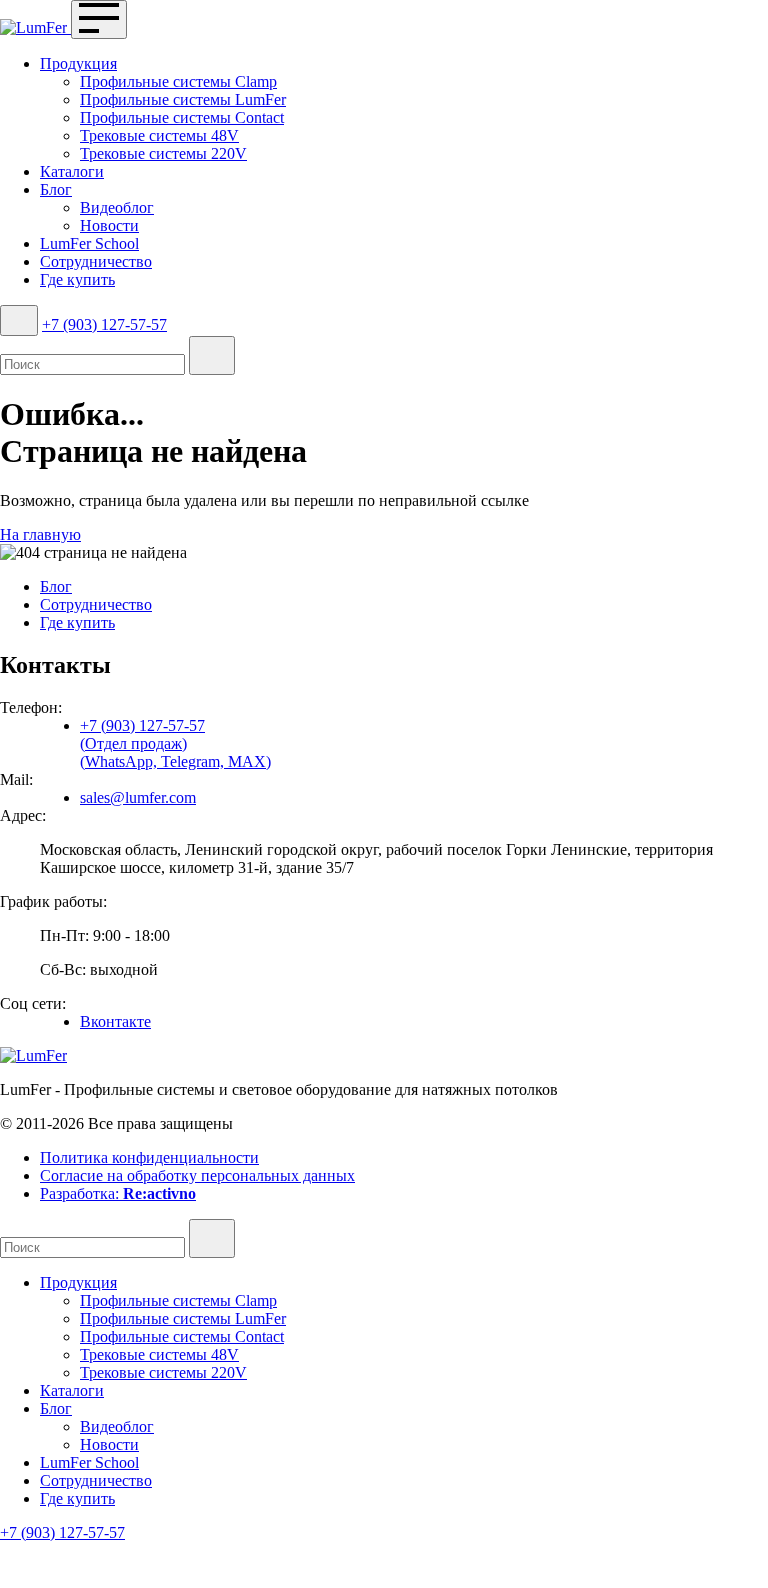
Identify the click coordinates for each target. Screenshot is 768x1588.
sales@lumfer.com (138, 797)
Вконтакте (115, 1021)
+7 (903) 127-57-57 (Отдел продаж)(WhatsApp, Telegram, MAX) (175, 743)
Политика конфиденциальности (149, 1157)
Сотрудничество (96, 261)
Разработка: (118, 1193)
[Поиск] (19, 320)
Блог (56, 189)
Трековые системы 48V (159, 135)
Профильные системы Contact (182, 117)
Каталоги (72, 171)
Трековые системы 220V (163, 153)
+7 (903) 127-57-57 (104, 324)
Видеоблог (117, 207)
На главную (40, 534)
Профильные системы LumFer (183, 99)
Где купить (77, 279)
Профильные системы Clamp (178, 81)
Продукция (78, 63)
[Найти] (212, 355)
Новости (109, 225)
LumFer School (89, 243)
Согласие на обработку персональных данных (197, 1175)
